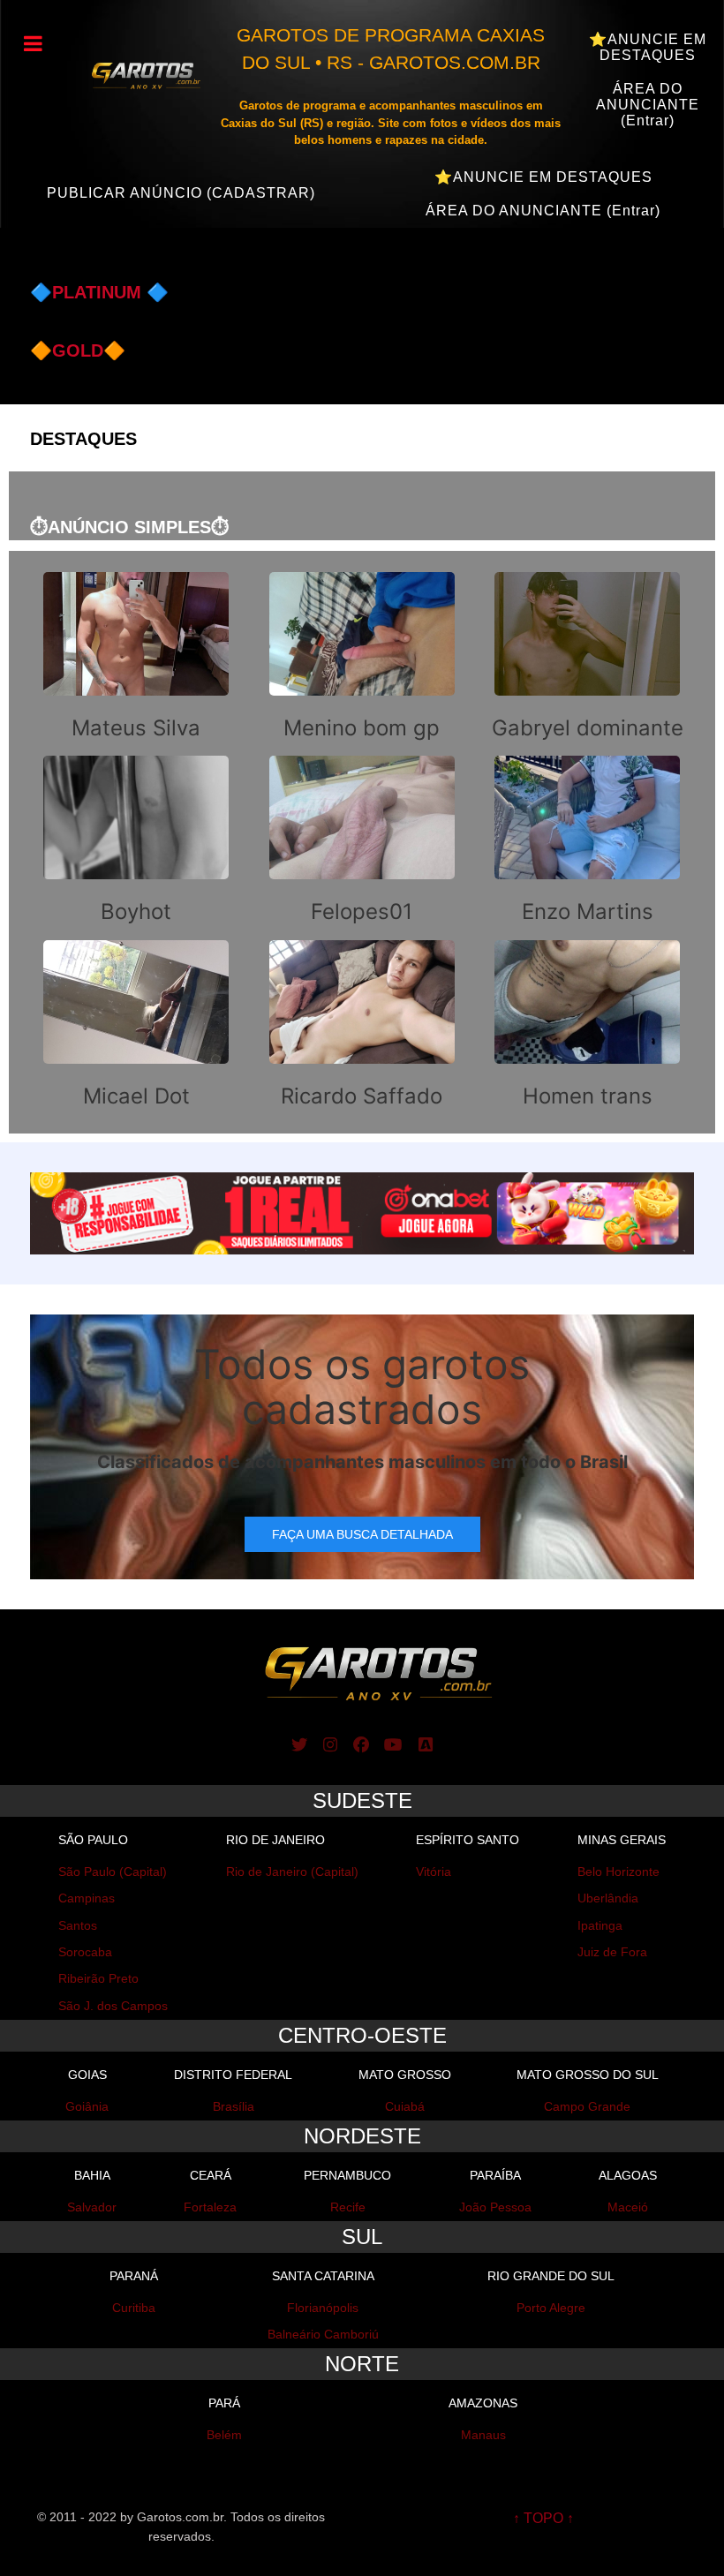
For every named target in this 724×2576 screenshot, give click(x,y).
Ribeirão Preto (98, 1978)
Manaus (483, 2435)
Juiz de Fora (612, 1952)
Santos (78, 1925)
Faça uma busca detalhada (362, 1534)
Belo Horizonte (618, 1872)
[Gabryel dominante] (588, 658)
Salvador (92, 2207)
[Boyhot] (136, 841)
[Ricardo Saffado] (362, 1026)
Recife (348, 2207)
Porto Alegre (551, 2308)
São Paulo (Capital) (113, 1872)
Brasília (234, 2106)
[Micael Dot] (136, 1026)
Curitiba (134, 2308)
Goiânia (87, 2106)
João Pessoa (495, 2207)
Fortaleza (210, 2207)
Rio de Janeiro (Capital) (292, 1872)
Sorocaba (85, 1952)
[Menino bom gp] (362, 658)
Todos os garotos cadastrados (362, 1386)
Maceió (628, 2207)
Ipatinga (600, 1925)
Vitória (434, 1872)
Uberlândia (608, 1898)
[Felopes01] (362, 841)
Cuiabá (405, 2106)
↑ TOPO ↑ (543, 2518)
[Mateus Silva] (136, 658)
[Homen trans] (588, 1026)
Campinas (87, 1898)
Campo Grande (587, 2106)
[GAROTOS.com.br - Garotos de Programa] (136, 75)
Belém (224, 2435)
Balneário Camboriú (323, 2334)
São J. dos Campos (113, 2006)
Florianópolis (323, 2308)
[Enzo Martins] (588, 841)
